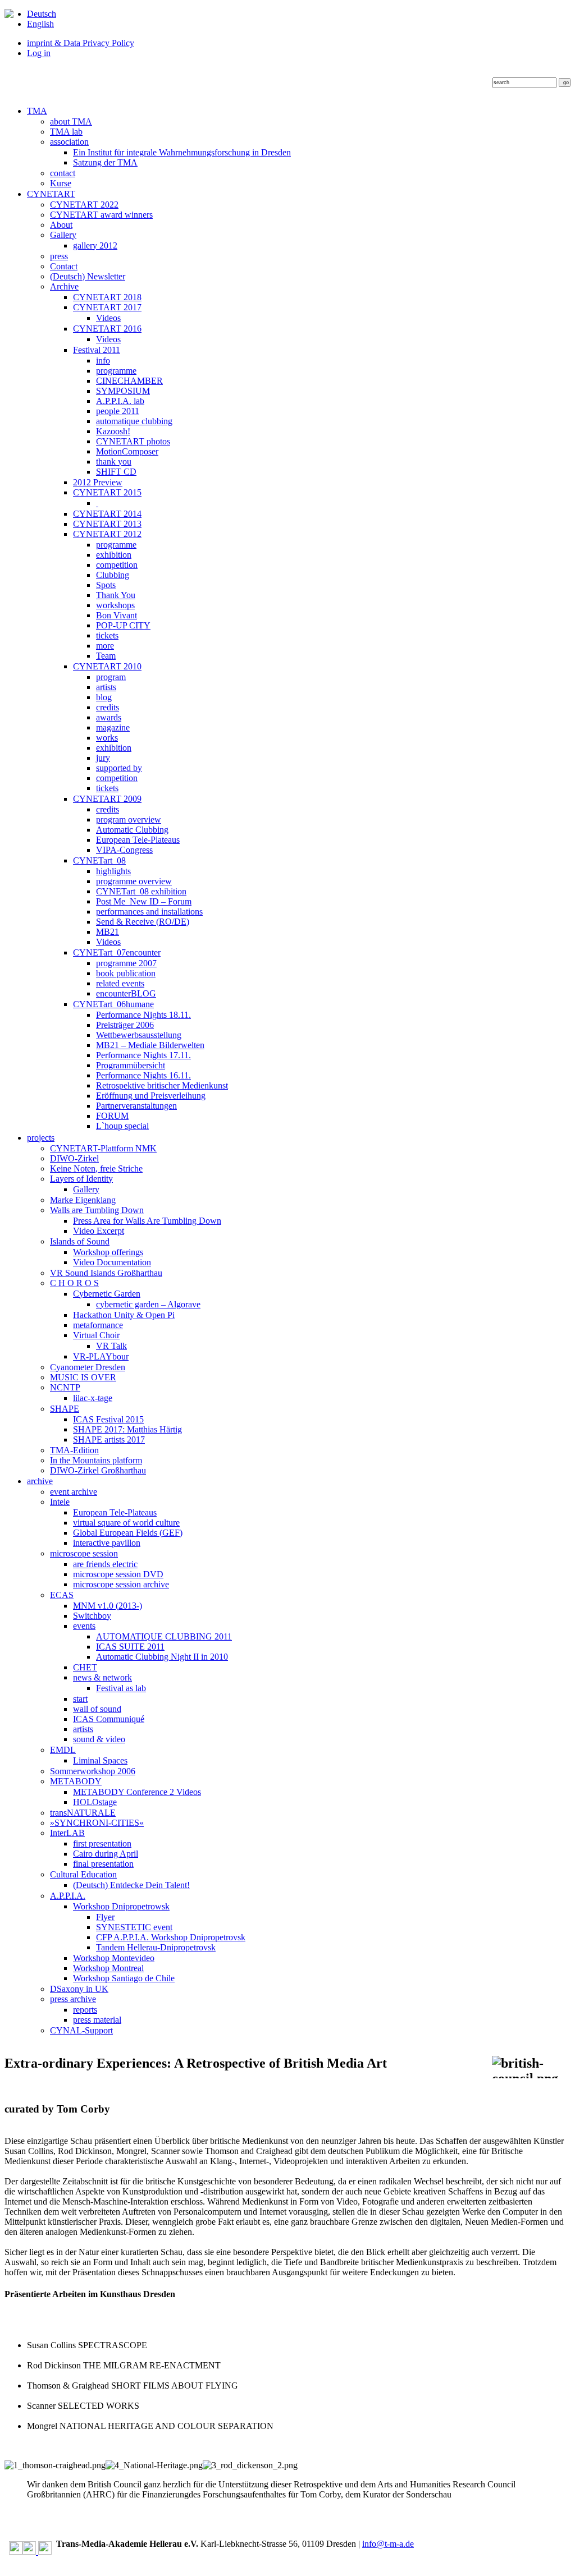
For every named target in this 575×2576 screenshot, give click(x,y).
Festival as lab (121, 1688)
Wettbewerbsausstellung (139, 1035)
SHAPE (65, 1409)
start (80, 1699)
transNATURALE (83, 1813)
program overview (129, 819)
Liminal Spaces (100, 1760)
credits (108, 707)
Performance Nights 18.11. (143, 1015)
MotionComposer (127, 451)
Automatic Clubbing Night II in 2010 (162, 1657)
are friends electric (105, 1564)
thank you (114, 462)
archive (40, 1481)
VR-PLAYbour (101, 1356)
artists (106, 687)
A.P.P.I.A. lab (120, 401)
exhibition (114, 555)
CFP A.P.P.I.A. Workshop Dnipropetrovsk (171, 1937)
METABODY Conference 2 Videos (137, 1792)
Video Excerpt (99, 1231)
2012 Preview (98, 482)
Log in (39, 53)
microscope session (84, 1553)
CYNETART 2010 (107, 666)
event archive (74, 1492)
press (59, 256)
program (111, 677)
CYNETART (51, 194)
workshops (115, 605)
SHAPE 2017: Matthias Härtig (127, 1429)
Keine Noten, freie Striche (96, 1168)
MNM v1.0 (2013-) (108, 1606)
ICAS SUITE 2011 (130, 1647)
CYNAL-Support (81, 2030)
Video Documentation (112, 1262)
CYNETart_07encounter (117, 952)
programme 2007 (126, 963)
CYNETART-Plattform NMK (103, 1148)
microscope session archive (121, 1584)
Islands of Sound (80, 1241)
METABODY (76, 1781)
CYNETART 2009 (107, 799)
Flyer (105, 1917)
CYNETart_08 (99, 860)
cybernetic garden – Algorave (148, 1304)
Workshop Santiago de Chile (124, 1978)
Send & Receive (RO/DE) (143, 922)
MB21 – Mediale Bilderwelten (150, 1045)
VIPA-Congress (124, 850)
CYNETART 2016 (107, 329)
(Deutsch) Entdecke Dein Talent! (131, 1885)
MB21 (108, 932)
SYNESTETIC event (134, 1927)
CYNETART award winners (101, 215)
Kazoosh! (113, 431)
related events (120, 983)
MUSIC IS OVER (83, 1377)
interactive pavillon (107, 1543)
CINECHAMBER (129, 381)
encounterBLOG (126, 993)
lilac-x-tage (93, 1398)
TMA (37, 111)
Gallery (63, 235)
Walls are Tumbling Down (97, 1210)
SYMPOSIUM (123, 391)
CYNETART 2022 (84, 205)
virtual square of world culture (126, 1523)
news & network (102, 1677)
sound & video (99, 1739)
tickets (107, 635)
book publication (126, 973)
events (84, 1626)
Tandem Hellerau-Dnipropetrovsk (156, 1947)
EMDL (63, 1750)
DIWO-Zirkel (74, 1158)
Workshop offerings (108, 1252)
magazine (113, 727)
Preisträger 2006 (125, 1025)
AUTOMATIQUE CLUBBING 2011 (164, 1636)
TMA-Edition (74, 1450)
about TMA (71, 121)
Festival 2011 (97, 350)
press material (97, 2020)
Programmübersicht (131, 1065)
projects (41, 1138)
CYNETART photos (133, 441)
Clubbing (113, 575)
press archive (73, 1999)
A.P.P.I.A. (68, 1896)
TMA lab (66, 132)
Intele (60, 1502)
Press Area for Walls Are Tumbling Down (147, 1221)
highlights (113, 871)
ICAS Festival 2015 (108, 1419)
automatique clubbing (134, 421)
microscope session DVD (118, 1574)
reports (85, 2010)
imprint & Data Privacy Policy (81, 43)
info (103, 361)
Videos (108, 318)
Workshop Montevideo (114, 1958)
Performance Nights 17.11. (143, 1055)
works (107, 738)
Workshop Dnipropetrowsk (121, 1906)
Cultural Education (83, 1874)
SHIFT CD (116, 472)
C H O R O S (74, 1283)
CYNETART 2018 (107, 297)
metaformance (98, 1325)
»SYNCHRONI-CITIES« (97, 1823)
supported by (119, 768)
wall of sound (97, 1709)
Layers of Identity (81, 1179)
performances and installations (149, 912)
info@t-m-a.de (388, 2544)
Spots (106, 585)
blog (104, 697)
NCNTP (65, 1387)
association (69, 142)
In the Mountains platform (96, 1460)
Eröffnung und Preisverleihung (151, 1096)
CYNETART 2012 (107, 534)
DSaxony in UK (79, 1989)
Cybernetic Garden (107, 1294)
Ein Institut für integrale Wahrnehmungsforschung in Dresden (182, 152)
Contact (64, 266)
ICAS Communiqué (109, 1719)
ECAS (62, 1595)
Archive (64, 286)
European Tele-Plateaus (138, 840)
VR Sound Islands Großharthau (106, 1273)
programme (116, 371)
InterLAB (67, 1833)
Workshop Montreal (108, 1968)
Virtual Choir (96, 1335)
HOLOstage (95, 1802)
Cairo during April (106, 1854)
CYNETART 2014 (107, 514)
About (61, 225)
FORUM (112, 1116)
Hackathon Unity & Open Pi (124, 1315)
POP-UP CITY (123, 625)
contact (63, 173)
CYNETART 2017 (107, 307)
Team (106, 656)
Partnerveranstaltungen (136, 1106)
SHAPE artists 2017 (109, 1439)
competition (117, 565)
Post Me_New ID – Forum (144, 901)
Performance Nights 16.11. (143, 1075)
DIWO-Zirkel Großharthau (98, 1470)
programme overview (134, 881)
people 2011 (118, 411)
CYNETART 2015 (107, 492)
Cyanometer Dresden (88, 1367)
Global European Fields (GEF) (128, 1533)
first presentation (102, 1843)
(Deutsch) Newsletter (88, 276)
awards (109, 717)
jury (103, 758)
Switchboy (92, 1616)
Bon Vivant (117, 615)
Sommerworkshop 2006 (93, 1771)
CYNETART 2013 (107, 524)
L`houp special (122, 1126)
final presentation (103, 1864)
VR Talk (111, 1346)
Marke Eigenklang (83, 1200)
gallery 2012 (95, 245)
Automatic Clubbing (132, 830)
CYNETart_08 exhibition (141, 891)
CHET (85, 1667)
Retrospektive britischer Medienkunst (162, 1085)
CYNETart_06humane (113, 1004)
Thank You (116, 595)
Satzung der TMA (105, 162)
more (105, 646)
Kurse (61, 183)
